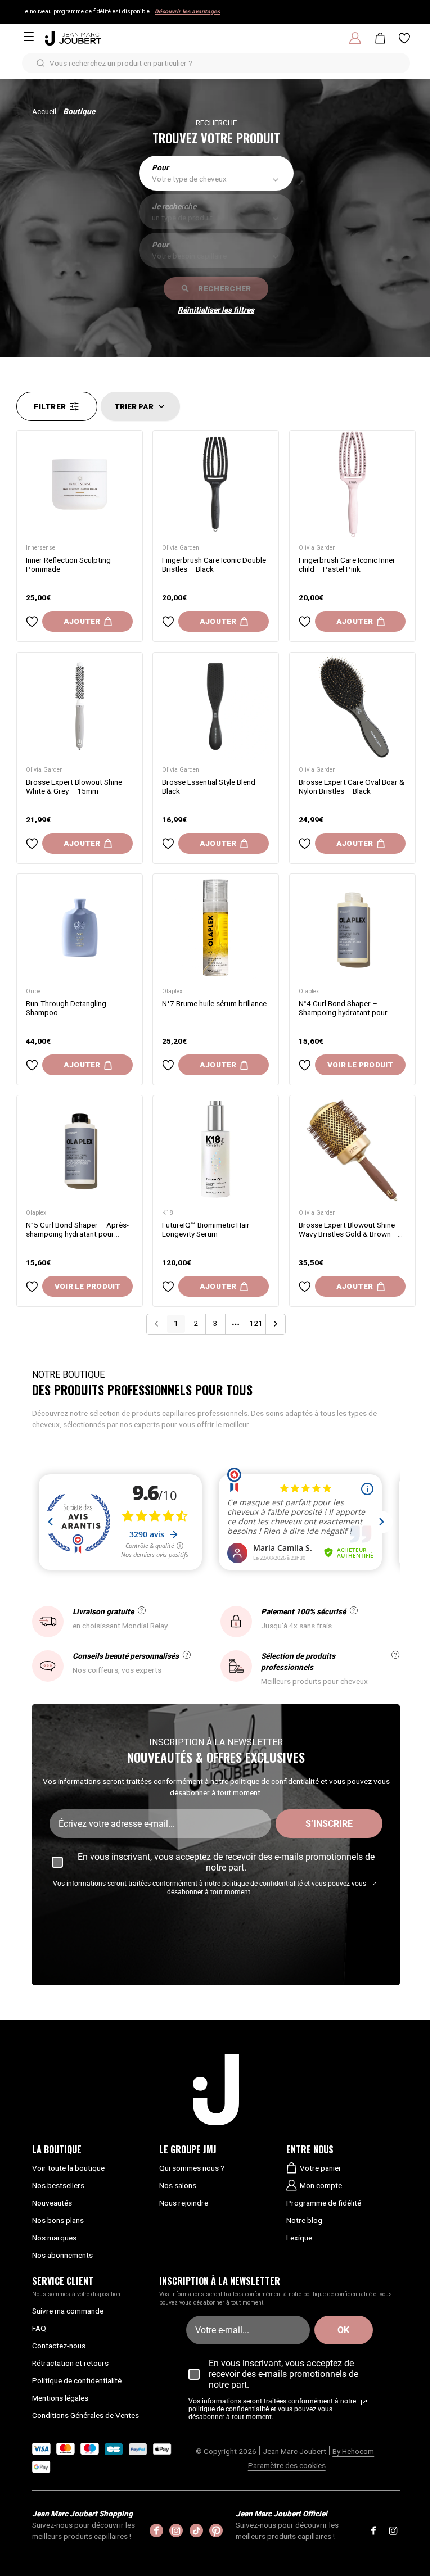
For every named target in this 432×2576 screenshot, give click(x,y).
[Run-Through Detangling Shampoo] (80, 928)
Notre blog (304, 2220)
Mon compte (321, 2185)
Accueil (44, 111)
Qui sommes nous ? (192, 2168)
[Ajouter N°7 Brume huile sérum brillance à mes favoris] (168, 1065)
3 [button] (215, 1323)
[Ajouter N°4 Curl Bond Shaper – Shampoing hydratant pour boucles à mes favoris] (305, 1065)
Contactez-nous (59, 2346)
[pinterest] (216, 2530)
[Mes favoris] (404, 38)
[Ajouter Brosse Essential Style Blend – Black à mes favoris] (168, 843)
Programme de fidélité (324, 2203)
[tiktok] (196, 2530)
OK (343, 2330)
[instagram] (176, 2530)
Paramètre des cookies (287, 2465)
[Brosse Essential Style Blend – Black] (216, 706)
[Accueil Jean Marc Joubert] (73, 38)
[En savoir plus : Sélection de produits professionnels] (395, 1655)
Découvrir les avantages (187, 12)
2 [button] (196, 1323)
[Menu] (29, 37)
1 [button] (176, 1323)
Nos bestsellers (58, 2185)
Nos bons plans (58, 2220)
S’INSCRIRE (329, 1824)
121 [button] (256, 1323)
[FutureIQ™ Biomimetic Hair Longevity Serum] (216, 1149)
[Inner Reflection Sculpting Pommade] (80, 484)
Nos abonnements (62, 2255)
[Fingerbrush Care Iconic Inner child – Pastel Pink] (352, 484)
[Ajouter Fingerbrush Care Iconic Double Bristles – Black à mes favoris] (168, 622)
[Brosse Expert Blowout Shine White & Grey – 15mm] (80, 706)
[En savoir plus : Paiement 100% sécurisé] (354, 1610)
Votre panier (321, 2168)
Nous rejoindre (184, 2203)
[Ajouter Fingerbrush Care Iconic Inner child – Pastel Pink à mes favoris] (305, 622)
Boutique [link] (79, 111)
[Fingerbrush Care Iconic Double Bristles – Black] (216, 484)
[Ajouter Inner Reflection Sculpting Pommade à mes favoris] (32, 622)
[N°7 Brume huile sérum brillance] (216, 928)
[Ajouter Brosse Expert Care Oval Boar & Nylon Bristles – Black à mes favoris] (305, 843)
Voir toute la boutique (68, 2168)
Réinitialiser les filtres (216, 310)
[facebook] (156, 2530)
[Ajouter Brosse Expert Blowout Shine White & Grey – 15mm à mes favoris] (32, 843)
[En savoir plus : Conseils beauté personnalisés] (187, 1655)
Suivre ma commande (68, 2311)
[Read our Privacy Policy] (373, 1885)
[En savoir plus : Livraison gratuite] (142, 1610)
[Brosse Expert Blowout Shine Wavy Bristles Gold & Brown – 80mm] (352, 1149)
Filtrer (50, 406)
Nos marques (54, 2238)
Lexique (299, 2238)
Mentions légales (60, 2398)
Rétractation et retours (70, 2363)
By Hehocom (353, 2451)
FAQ (39, 2328)
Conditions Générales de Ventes (85, 2415)
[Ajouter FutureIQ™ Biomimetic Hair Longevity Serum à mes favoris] (168, 1287)
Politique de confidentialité (77, 2380)
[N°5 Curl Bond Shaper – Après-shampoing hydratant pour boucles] (80, 1149)
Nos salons (178, 2185)
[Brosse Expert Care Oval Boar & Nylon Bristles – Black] (352, 706)
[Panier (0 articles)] (380, 38)
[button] (276, 1324)
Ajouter (82, 622)
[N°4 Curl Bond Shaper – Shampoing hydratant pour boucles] (352, 928)
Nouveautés (52, 2203)
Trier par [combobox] (134, 406)
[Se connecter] (355, 38)
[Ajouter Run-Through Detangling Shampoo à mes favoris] (32, 1065)
